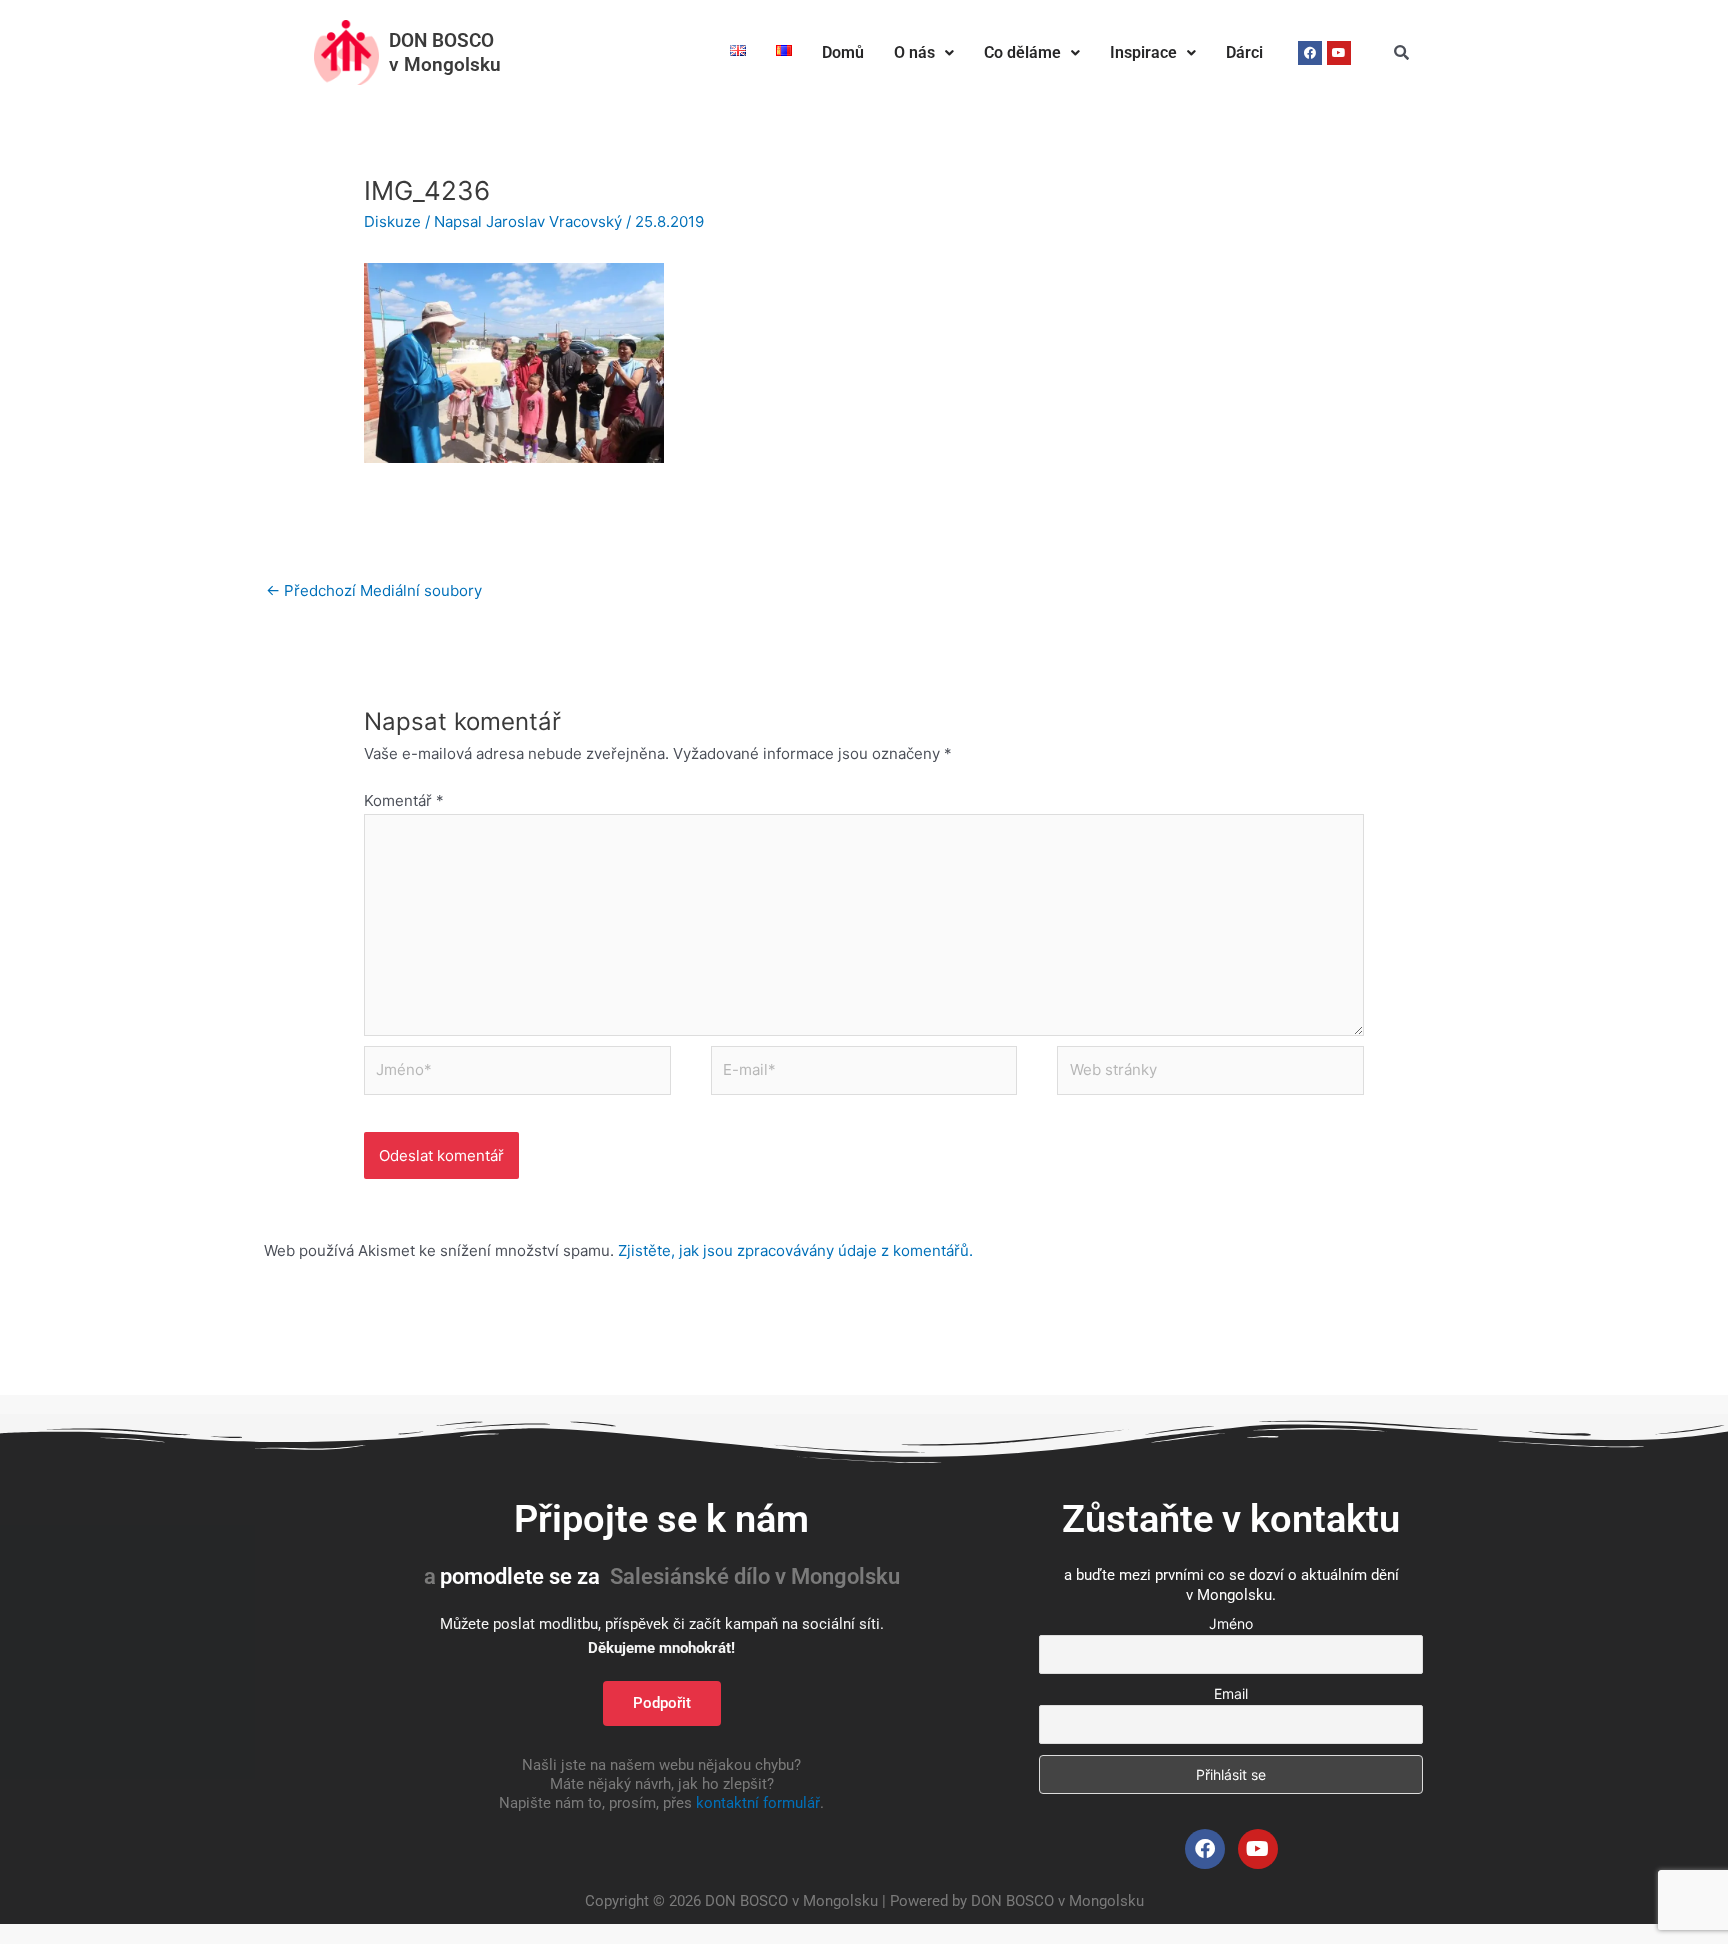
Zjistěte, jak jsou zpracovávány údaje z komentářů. (795, 1250)
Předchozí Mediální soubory (374, 590)
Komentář (404, 800)
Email (1231, 1693)
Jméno (1231, 1623)
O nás (914, 52)
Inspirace (1143, 52)
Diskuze (392, 221)
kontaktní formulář (758, 1803)
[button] (924, 53)
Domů (843, 52)
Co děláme (1022, 52)
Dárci (1244, 52)
